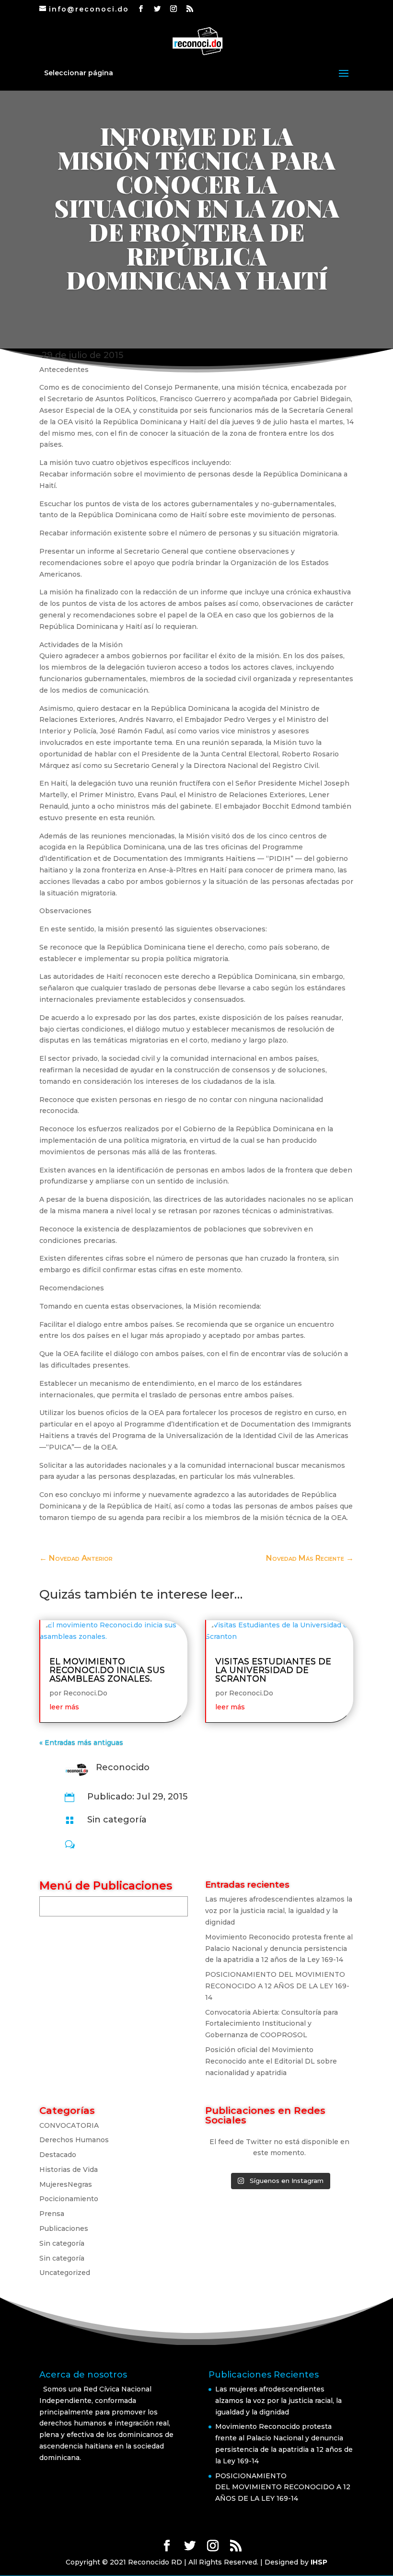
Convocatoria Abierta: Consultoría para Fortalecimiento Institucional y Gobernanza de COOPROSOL (272, 2024)
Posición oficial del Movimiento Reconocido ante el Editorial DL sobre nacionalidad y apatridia (271, 2061)
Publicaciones (64, 2228)
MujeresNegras (66, 2184)
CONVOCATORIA (69, 2125)
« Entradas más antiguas (81, 1742)
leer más (64, 1707)
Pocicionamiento (69, 2199)
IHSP (319, 2562)
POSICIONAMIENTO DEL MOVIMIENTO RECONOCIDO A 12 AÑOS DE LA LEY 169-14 (277, 1986)
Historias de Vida (69, 2170)
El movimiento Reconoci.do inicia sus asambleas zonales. (107, 1670)
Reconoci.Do (85, 1693)
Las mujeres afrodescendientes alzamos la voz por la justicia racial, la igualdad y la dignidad (279, 1911)
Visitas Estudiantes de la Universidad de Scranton (273, 1670)
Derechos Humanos (74, 2140)
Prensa (52, 2214)
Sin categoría (117, 1820)
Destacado (58, 2155)
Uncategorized (65, 2273)
